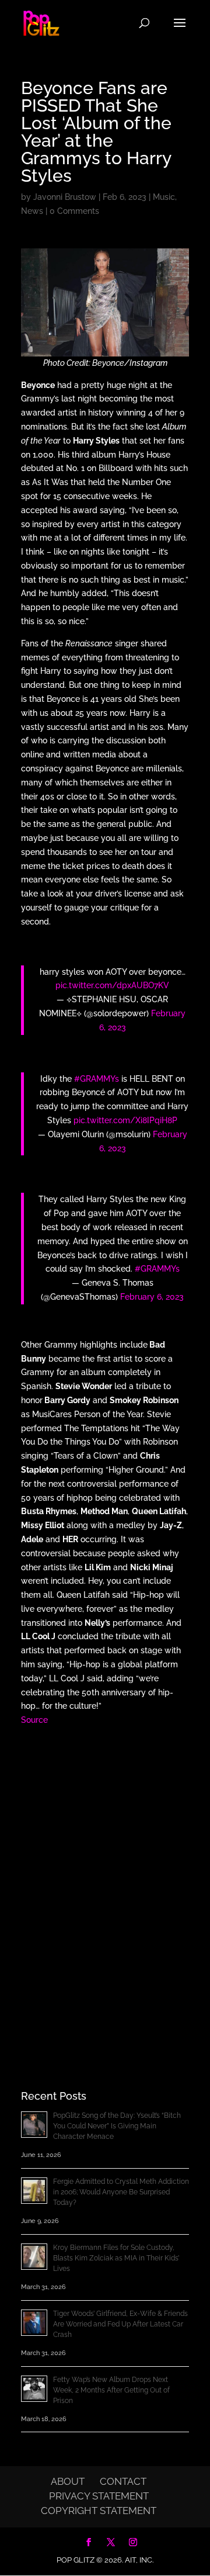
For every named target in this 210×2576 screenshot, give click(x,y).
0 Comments (74, 211)
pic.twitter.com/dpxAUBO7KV (112, 985)
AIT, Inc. (138, 2560)
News (32, 211)
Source (34, 1720)
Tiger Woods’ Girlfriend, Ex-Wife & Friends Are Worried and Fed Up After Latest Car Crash (120, 2324)
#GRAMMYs (97, 1079)
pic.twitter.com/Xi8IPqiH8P (125, 1120)
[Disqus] (105, 1888)
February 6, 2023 (152, 1297)
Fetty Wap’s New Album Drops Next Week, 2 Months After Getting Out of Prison (111, 2390)
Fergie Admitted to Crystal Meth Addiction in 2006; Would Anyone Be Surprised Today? (121, 2192)
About (68, 2481)
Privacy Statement (99, 2496)
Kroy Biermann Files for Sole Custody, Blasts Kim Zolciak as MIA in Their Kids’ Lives (116, 2258)
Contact (123, 2481)
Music (164, 197)
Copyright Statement (99, 2511)
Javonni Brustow (65, 197)
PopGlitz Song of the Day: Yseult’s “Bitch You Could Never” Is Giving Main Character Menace (117, 2126)
